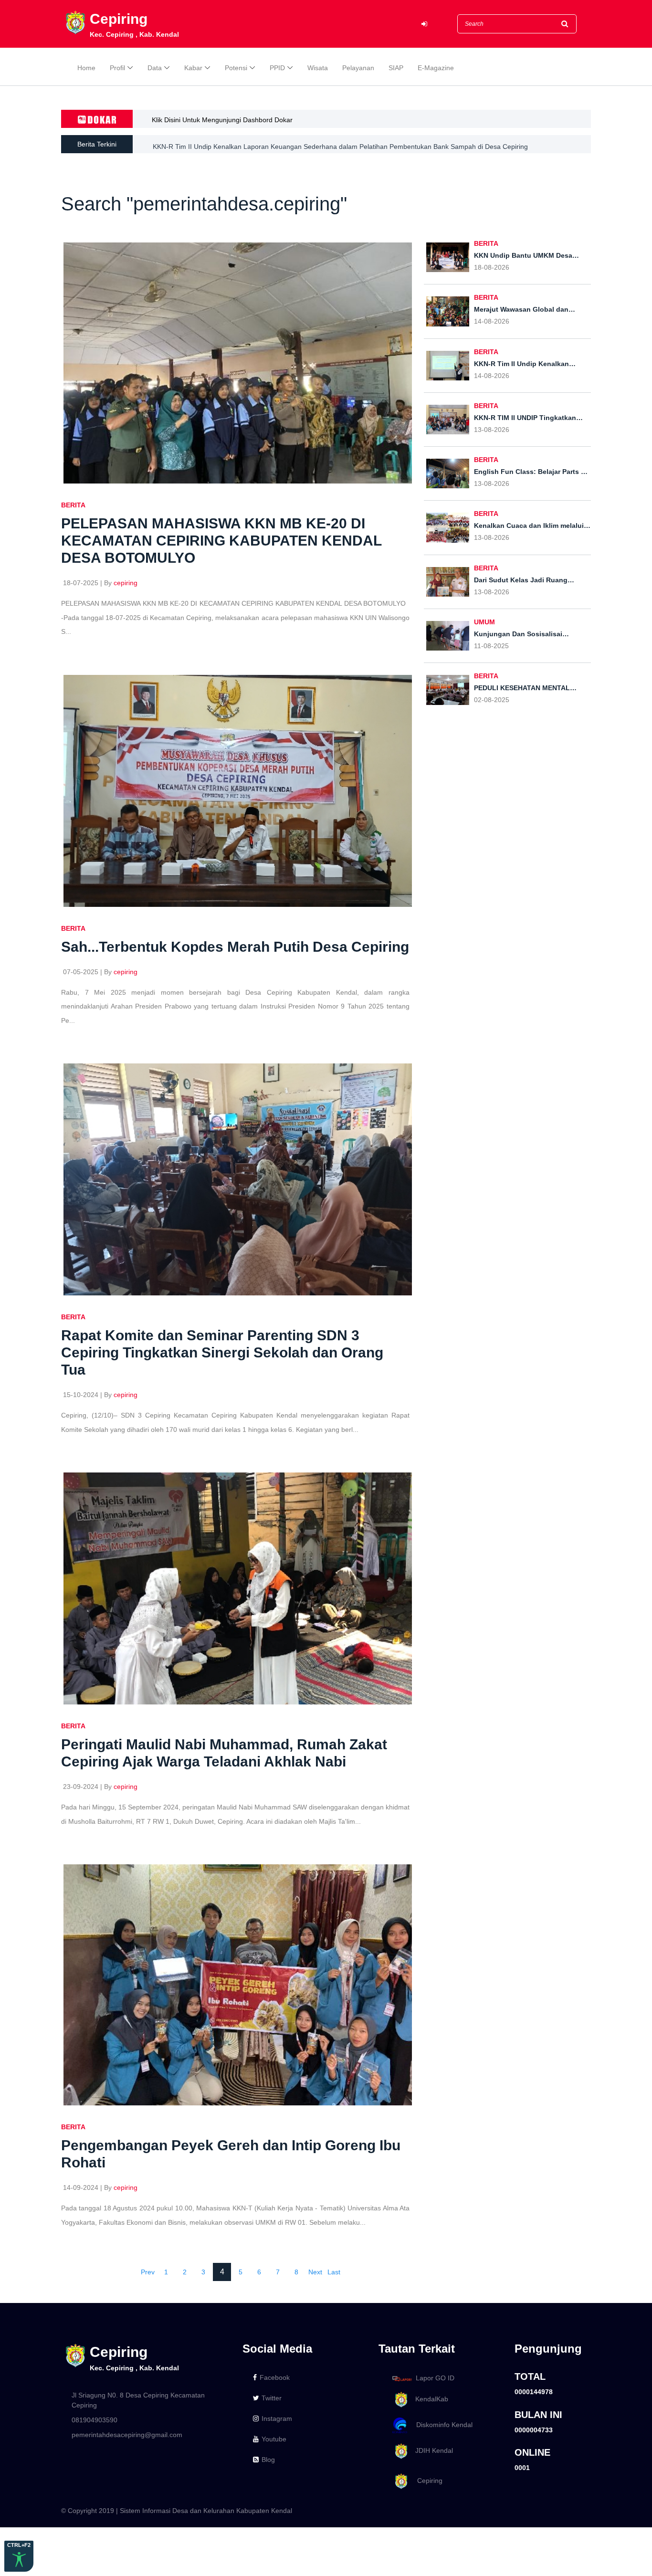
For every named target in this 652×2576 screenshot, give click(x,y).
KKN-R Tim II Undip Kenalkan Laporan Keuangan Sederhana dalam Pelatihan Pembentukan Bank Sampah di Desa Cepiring (340, 144)
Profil (117, 68)
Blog (268, 2460)
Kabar (193, 68)
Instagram (277, 2418)
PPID (277, 68)
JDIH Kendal (431, 2450)
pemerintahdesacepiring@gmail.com (127, 2435)
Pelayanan (358, 68)
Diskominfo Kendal (442, 2425)
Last (334, 2272)
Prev (148, 2272)
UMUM (484, 622)
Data (155, 68)
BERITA (73, 505)
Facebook (275, 2377)
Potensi (236, 68)
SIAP (396, 68)
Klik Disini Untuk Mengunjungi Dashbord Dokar (222, 120)
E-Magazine (436, 68)
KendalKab (429, 2399)
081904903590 (95, 2420)
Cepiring (426, 2481)
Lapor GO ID (435, 2378)
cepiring (126, 583)
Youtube (274, 2439)
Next (315, 2272)
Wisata (318, 68)
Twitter (272, 2398)
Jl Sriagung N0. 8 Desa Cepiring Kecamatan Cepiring (138, 2400)
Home (86, 68)
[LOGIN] (424, 24)
